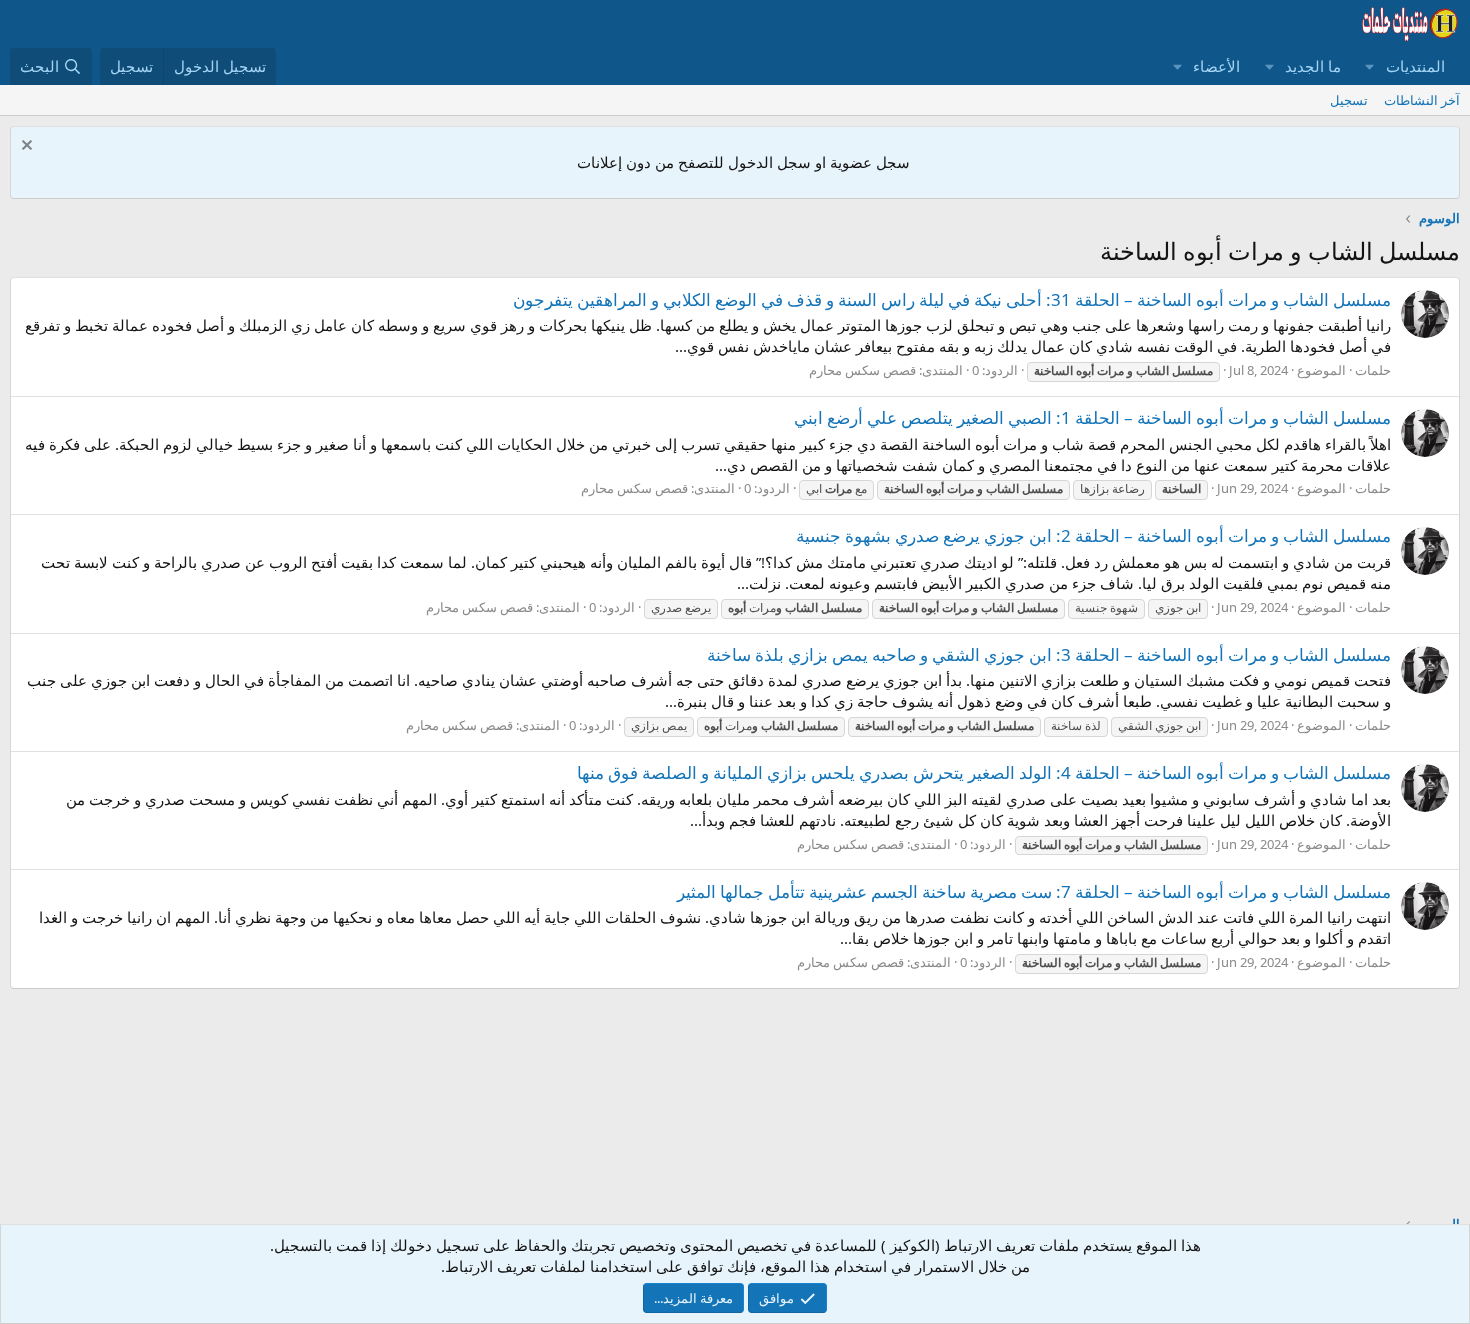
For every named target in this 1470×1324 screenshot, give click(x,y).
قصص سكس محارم (862, 370)
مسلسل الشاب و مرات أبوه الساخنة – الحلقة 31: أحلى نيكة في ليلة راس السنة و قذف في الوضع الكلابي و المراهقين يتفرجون (952, 299)
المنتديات (1415, 66)
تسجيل (1349, 100)
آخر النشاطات (1422, 100)
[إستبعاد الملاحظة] (29, 147)
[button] (1370, 66)
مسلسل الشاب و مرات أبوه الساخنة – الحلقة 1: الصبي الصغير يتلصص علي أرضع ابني (1092, 417)
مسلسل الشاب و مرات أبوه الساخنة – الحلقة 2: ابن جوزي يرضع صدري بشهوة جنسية (1093, 535)
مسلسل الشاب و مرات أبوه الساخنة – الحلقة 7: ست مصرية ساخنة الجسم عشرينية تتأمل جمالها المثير (1034, 891)
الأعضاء (1216, 66)
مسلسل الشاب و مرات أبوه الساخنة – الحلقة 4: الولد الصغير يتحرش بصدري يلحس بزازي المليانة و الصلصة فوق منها (984, 772)
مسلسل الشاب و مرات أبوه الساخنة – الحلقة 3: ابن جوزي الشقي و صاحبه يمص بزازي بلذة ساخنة (1049, 654)
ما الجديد (1313, 66)
